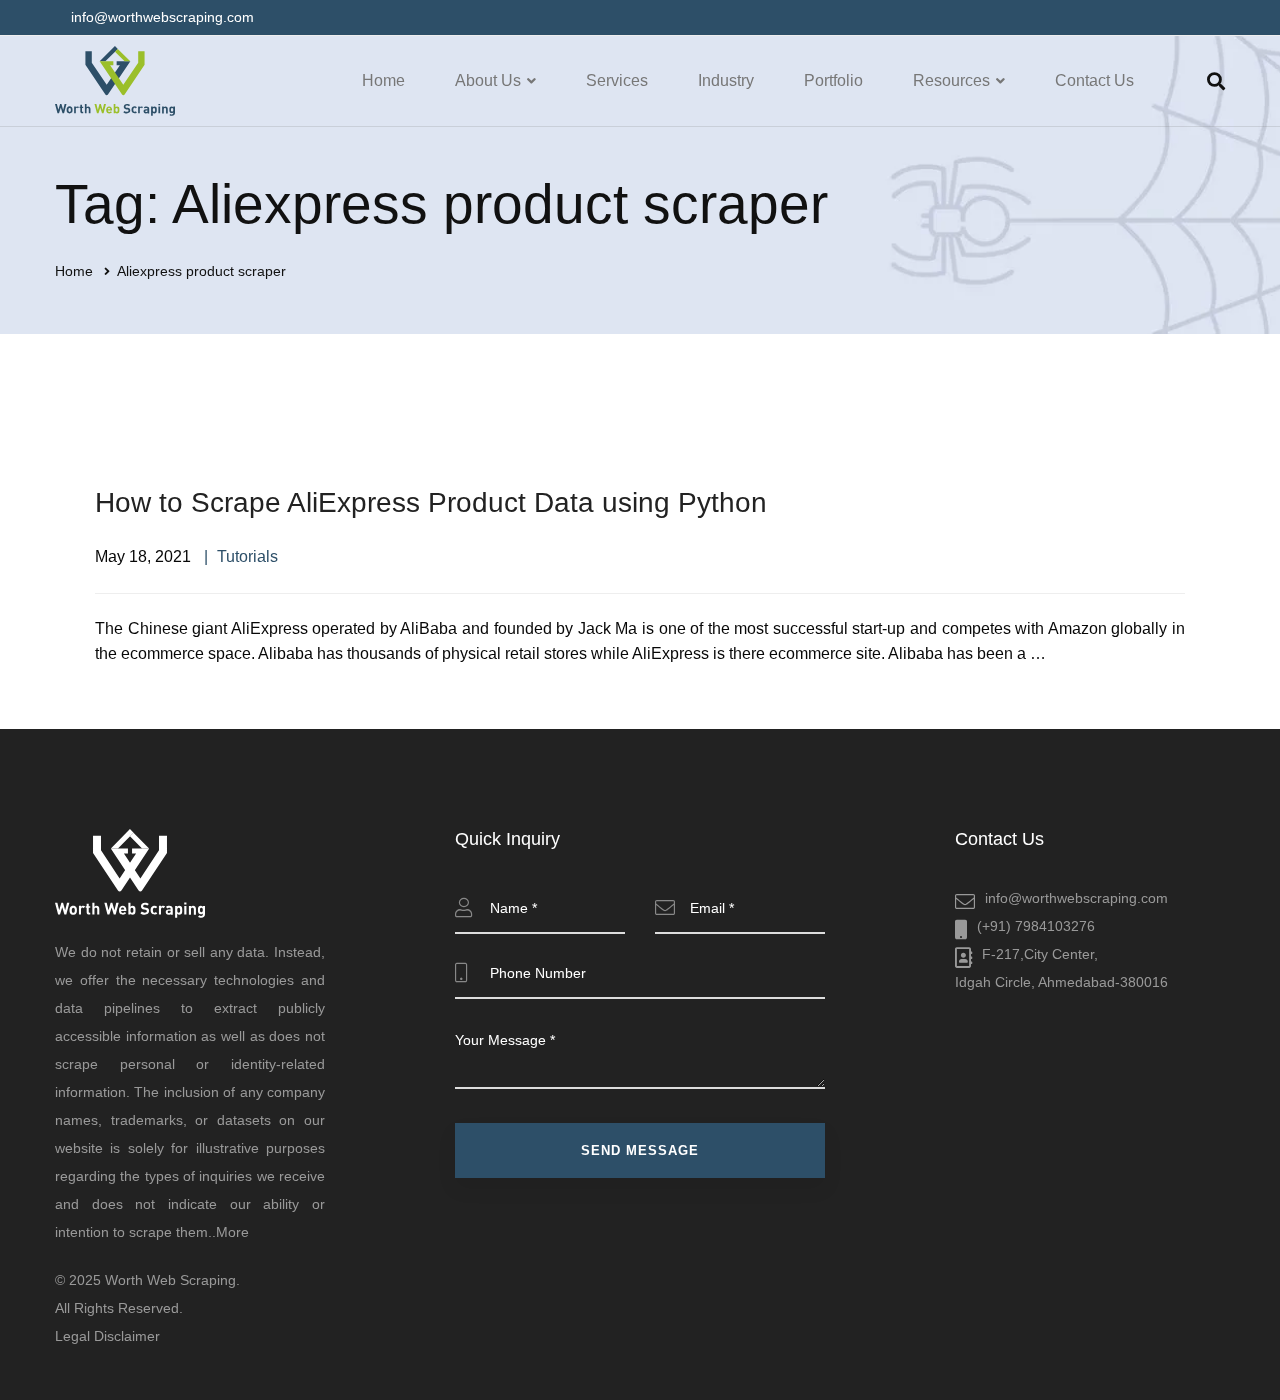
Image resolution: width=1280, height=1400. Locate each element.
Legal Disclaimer (107, 1336)
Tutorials (247, 556)
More (232, 1232)
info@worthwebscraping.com (1076, 898)
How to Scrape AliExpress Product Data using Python (431, 502)
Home (74, 271)
